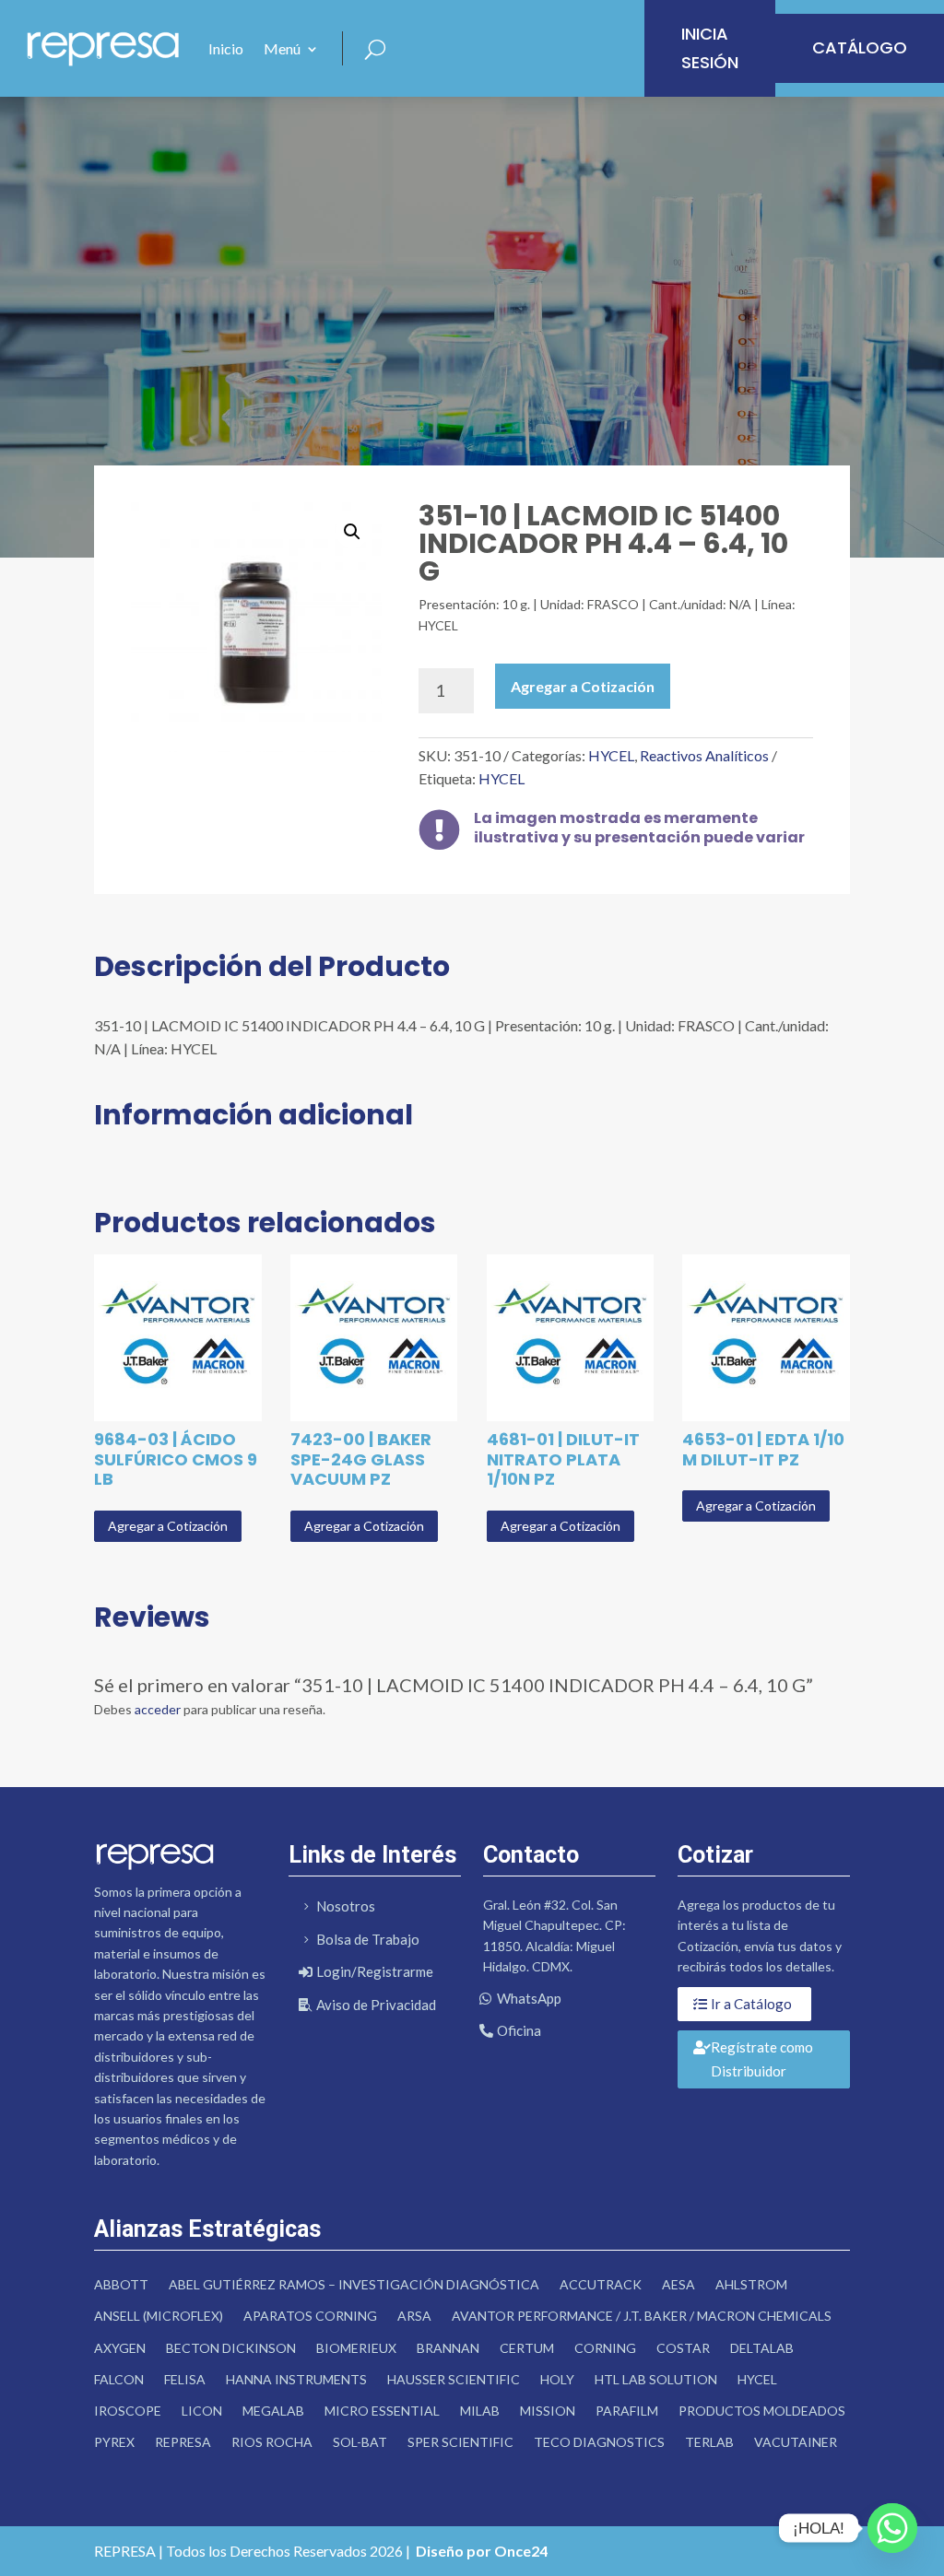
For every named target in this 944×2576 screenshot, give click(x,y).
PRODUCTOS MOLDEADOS (762, 2411)
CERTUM (527, 2348)
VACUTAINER (796, 2442)
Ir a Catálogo (751, 2004)
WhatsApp (529, 1998)
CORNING (605, 2348)
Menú (282, 48)
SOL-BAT (360, 2442)
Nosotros (346, 1906)
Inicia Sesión (710, 48)
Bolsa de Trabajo (368, 1939)
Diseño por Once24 (482, 2551)
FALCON (119, 2379)
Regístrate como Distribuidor (762, 2059)
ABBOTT (121, 2284)
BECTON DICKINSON (231, 2348)
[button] (352, 532)
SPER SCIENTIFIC (460, 2442)
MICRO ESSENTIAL (382, 2411)
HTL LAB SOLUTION (656, 2379)
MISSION (548, 2411)
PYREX (114, 2442)
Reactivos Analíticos (704, 755)
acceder (158, 1709)
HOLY (557, 2379)
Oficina (519, 2030)
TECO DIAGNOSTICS (599, 2442)
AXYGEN (120, 2348)
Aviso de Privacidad (376, 2005)
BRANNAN (448, 2348)
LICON (202, 2411)
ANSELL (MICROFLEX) (159, 2316)
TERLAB (709, 2442)
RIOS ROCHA (272, 2442)
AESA (678, 2284)
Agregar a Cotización (583, 686)
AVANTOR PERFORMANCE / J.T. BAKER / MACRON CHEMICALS (642, 2316)
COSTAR (683, 2348)
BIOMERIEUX (356, 2348)
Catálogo (860, 47)
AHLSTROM (751, 2284)
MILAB (480, 2411)
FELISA (185, 2379)
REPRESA (183, 2442)
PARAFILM (627, 2411)
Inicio (226, 48)
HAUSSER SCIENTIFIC (454, 2379)
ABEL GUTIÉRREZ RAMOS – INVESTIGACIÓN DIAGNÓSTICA (354, 2284)
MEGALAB (273, 2411)
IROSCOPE (128, 2411)
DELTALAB (762, 2348)
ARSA (414, 2316)
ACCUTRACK (601, 2284)
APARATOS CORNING (310, 2316)
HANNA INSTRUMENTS (296, 2379)
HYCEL (611, 755)
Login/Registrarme (375, 1971)
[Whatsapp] (892, 2528)
